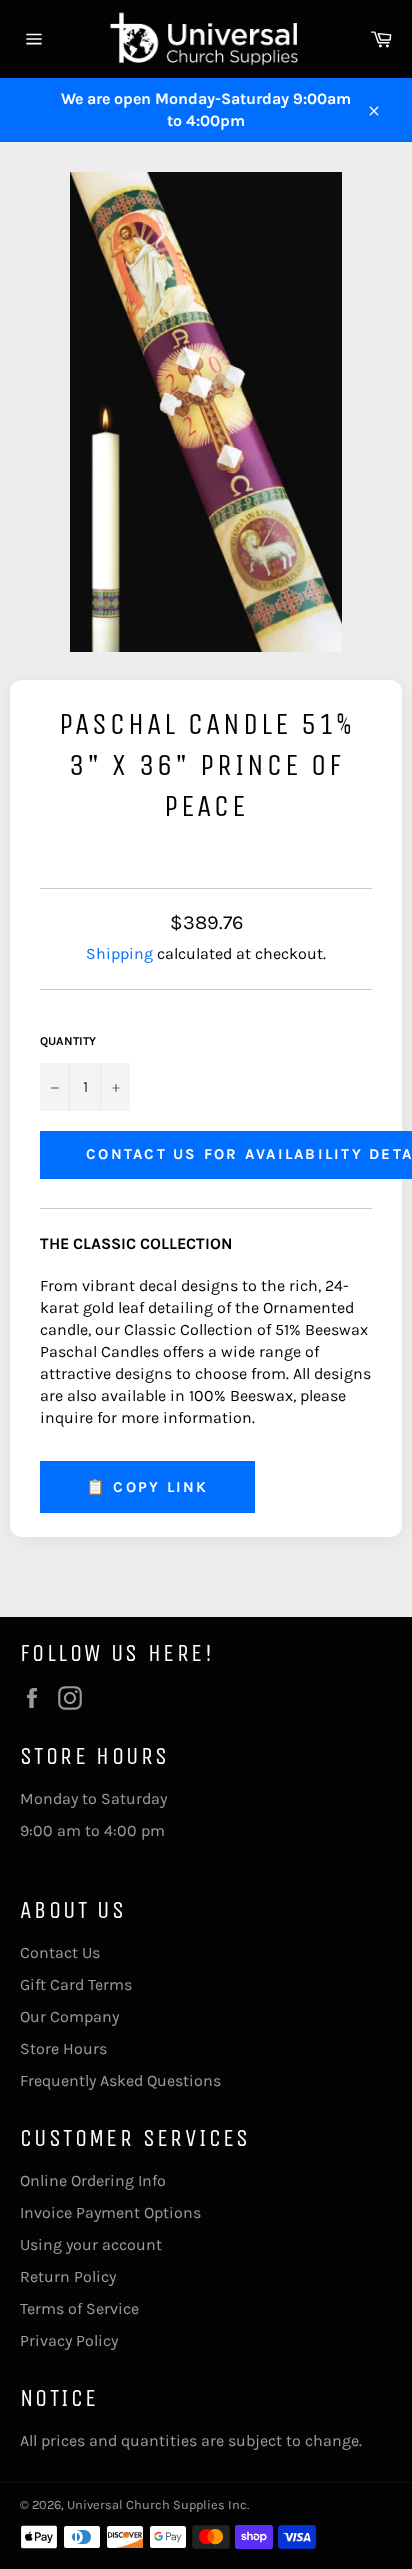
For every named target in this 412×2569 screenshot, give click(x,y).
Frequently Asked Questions (120, 2080)
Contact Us (60, 1952)
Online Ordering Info (93, 2180)
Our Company (69, 2016)
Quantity (68, 1041)
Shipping (119, 953)
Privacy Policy (69, 2340)
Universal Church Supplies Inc (157, 2504)
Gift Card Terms (76, 1984)
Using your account (91, 2244)
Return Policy (68, 2276)
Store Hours (63, 2048)
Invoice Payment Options (110, 2212)
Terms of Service (79, 2308)
